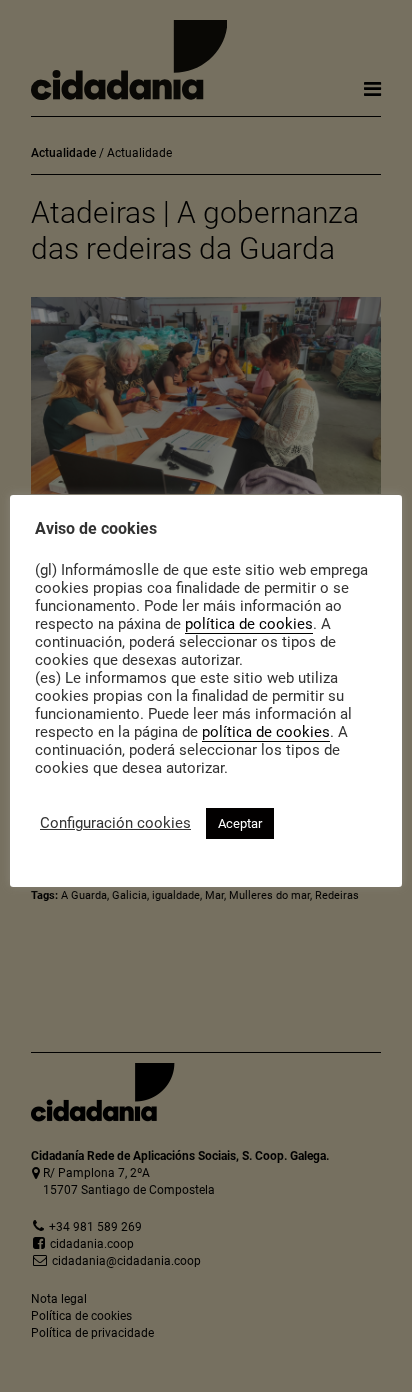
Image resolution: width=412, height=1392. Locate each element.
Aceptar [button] (240, 823)
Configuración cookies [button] (115, 823)
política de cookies (249, 624)
